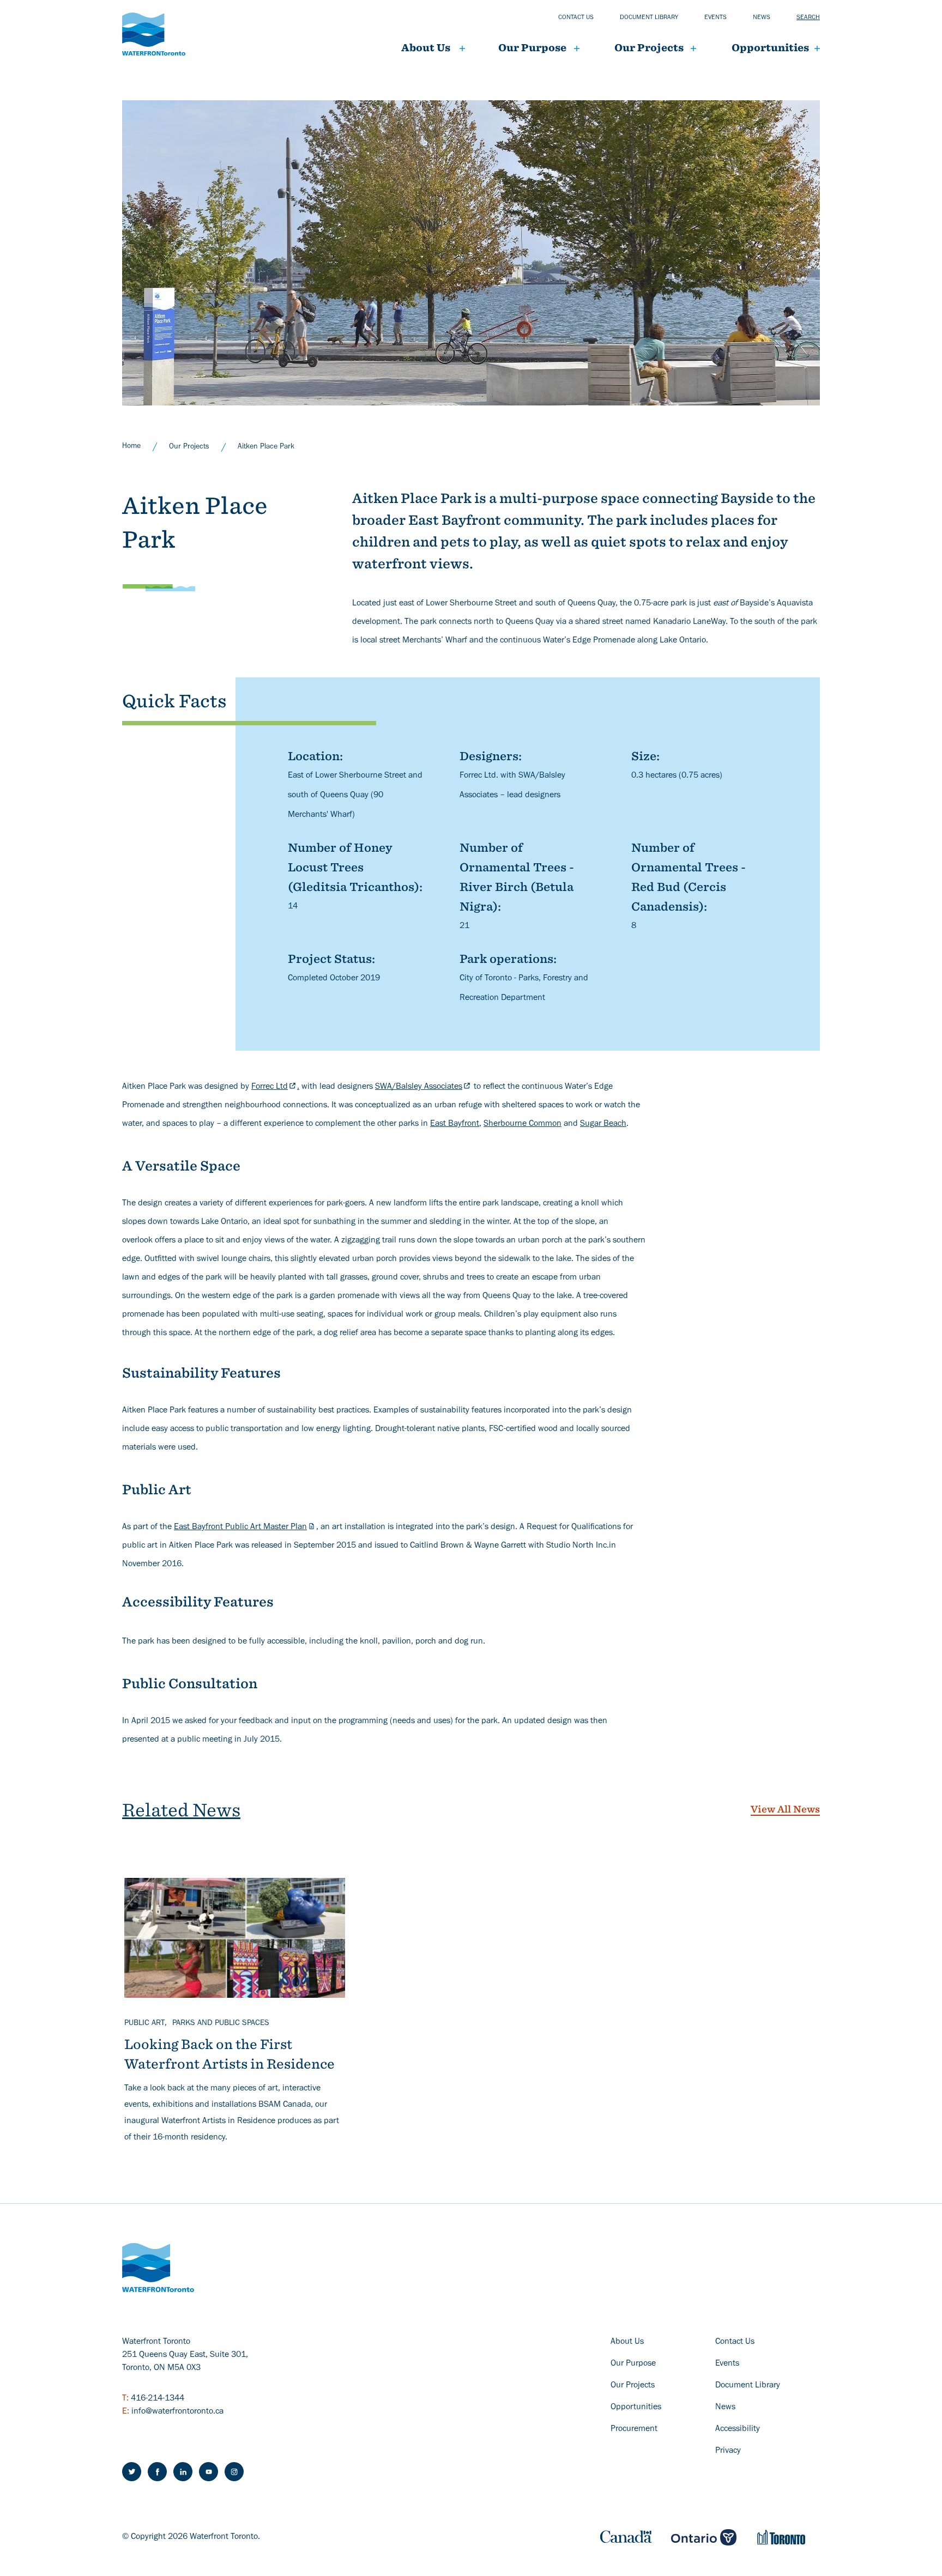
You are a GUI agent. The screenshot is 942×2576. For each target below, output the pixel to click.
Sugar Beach (603, 1124)
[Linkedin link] (183, 2472)
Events (715, 18)
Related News (181, 1810)
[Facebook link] (157, 2472)
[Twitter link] (132, 2472)
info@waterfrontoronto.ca (177, 2412)
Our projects (649, 48)
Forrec (270, 1087)
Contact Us (735, 2342)
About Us (426, 48)
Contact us (576, 18)
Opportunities (770, 48)
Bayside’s (757, 604)
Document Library (748, 2386)
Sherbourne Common (523, 1124)
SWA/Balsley (419, 1087)
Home (131, 447)
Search (808, 18)
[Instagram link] (234, 2472)
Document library (649, 18)
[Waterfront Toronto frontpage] (154, 34)
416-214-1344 (158, 2399)
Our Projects (189, 447)
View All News (785, 1809)
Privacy (728, 2451)
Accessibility (738, 2429)
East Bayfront (455, 1124)
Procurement (634, 2429)
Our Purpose (532, 48)
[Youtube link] (209, 2472)
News (762, 18)
